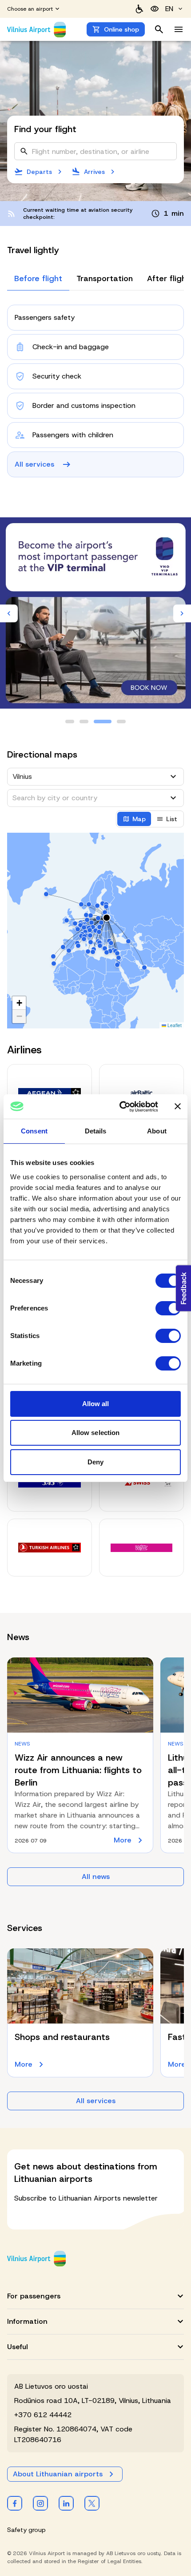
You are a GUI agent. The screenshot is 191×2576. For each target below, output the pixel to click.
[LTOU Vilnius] (36, 2259)
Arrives (94, 172)
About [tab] (157, 1131)
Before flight (38, 278)
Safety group (26, 2530)
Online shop (121, 29)
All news (96, 1877)
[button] (19, 1003)
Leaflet (174, 1025)
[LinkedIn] (66, 2503)
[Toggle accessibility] (155, 9)
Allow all (96, 1404)
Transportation (105, 278)
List (172, 819)
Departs (39, 172)
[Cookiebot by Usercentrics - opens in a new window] (120, 1107)
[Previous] (9, 613)
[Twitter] (92, 2503)
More (130, 1840)
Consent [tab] (34, 1131)
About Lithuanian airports (58, 2474)
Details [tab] (96, 1131)
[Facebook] (15, 2503)
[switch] (168, 1308)
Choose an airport (30, 9)
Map (139, 819)
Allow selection (96, 1433)
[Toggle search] (159, 29)
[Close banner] (178, 1106)
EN (169, 9)
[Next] (182, 613)
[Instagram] (40, 2503)
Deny (95, 1462)
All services (96, 2101)
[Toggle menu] (179, 29)
